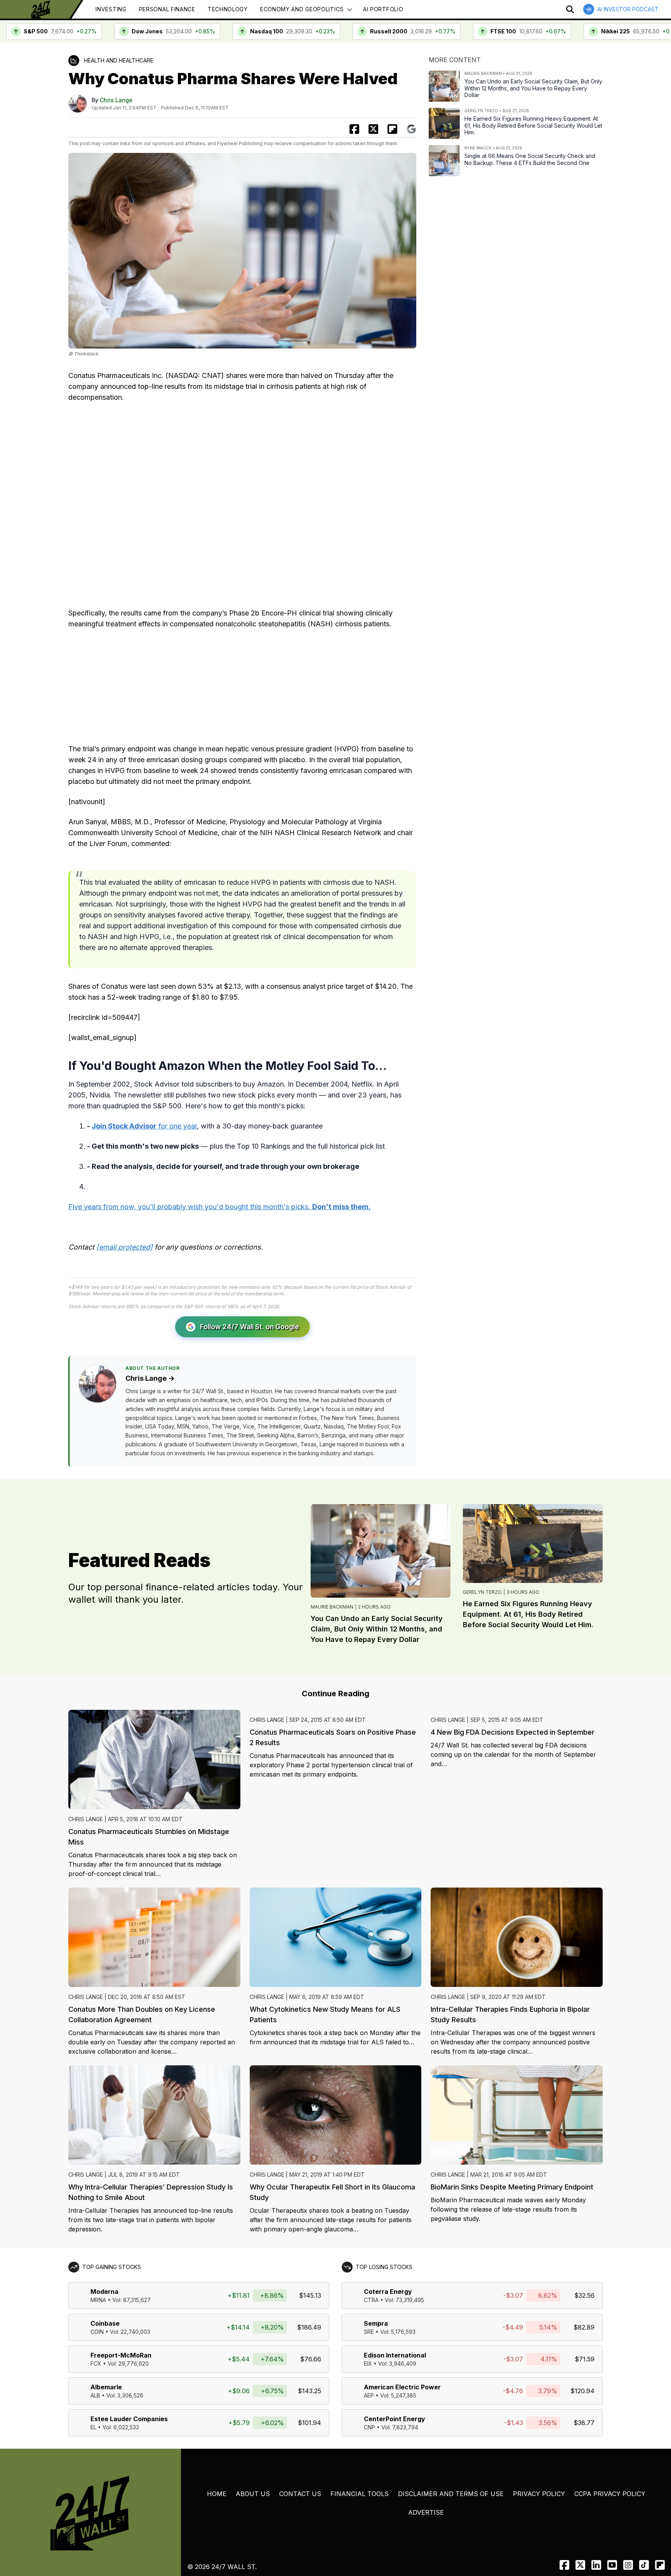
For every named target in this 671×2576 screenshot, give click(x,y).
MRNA (98, 2300)
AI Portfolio (383, 9)
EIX (368, 2364)
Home (217, 2494)
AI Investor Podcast (628, 9)
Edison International (395, 2355)
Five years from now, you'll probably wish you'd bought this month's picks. (219, 1207)
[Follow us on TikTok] (644, 2565)
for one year (144, 1126)
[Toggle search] (570, 9)
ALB (95, 2395)
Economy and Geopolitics (302, 9)
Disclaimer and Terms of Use (451, 2494)
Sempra (376, 2323)
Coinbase (105, 2323)
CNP (369, 2427)
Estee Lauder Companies (129, 2419)
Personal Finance (167, 9)
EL (93, 2427)
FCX (96, 2364)
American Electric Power (402, 2387)
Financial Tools (360, 2494)
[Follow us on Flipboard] (392, 129)
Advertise (426, 2512)
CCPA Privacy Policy (610, 2494)
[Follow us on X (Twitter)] (580, 2565)
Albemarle (106, 2387)
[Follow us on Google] (411, 129)
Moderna (104, 2292)
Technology (228, 9)
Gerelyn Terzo (482, 1592)
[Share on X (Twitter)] (373, 129)
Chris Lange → (150, 1378)
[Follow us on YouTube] (612, 2565)
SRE (369, 2332)
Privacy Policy (539, 2494)
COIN (97, 2332)
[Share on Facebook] (354, 129)
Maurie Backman (332, 1607)
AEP (369, 2395)
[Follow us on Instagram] (628, 2565)
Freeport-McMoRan (121, 2355)
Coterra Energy (388, 2292)
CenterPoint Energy (395, 2419)
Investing (111, 9)
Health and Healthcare (119, 60)
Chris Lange (116, 100)
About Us (253, 2494)
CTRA (371, 2300)
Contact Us (300, 2494)
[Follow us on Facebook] (564, 2565)
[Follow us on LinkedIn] (596, 2565)
